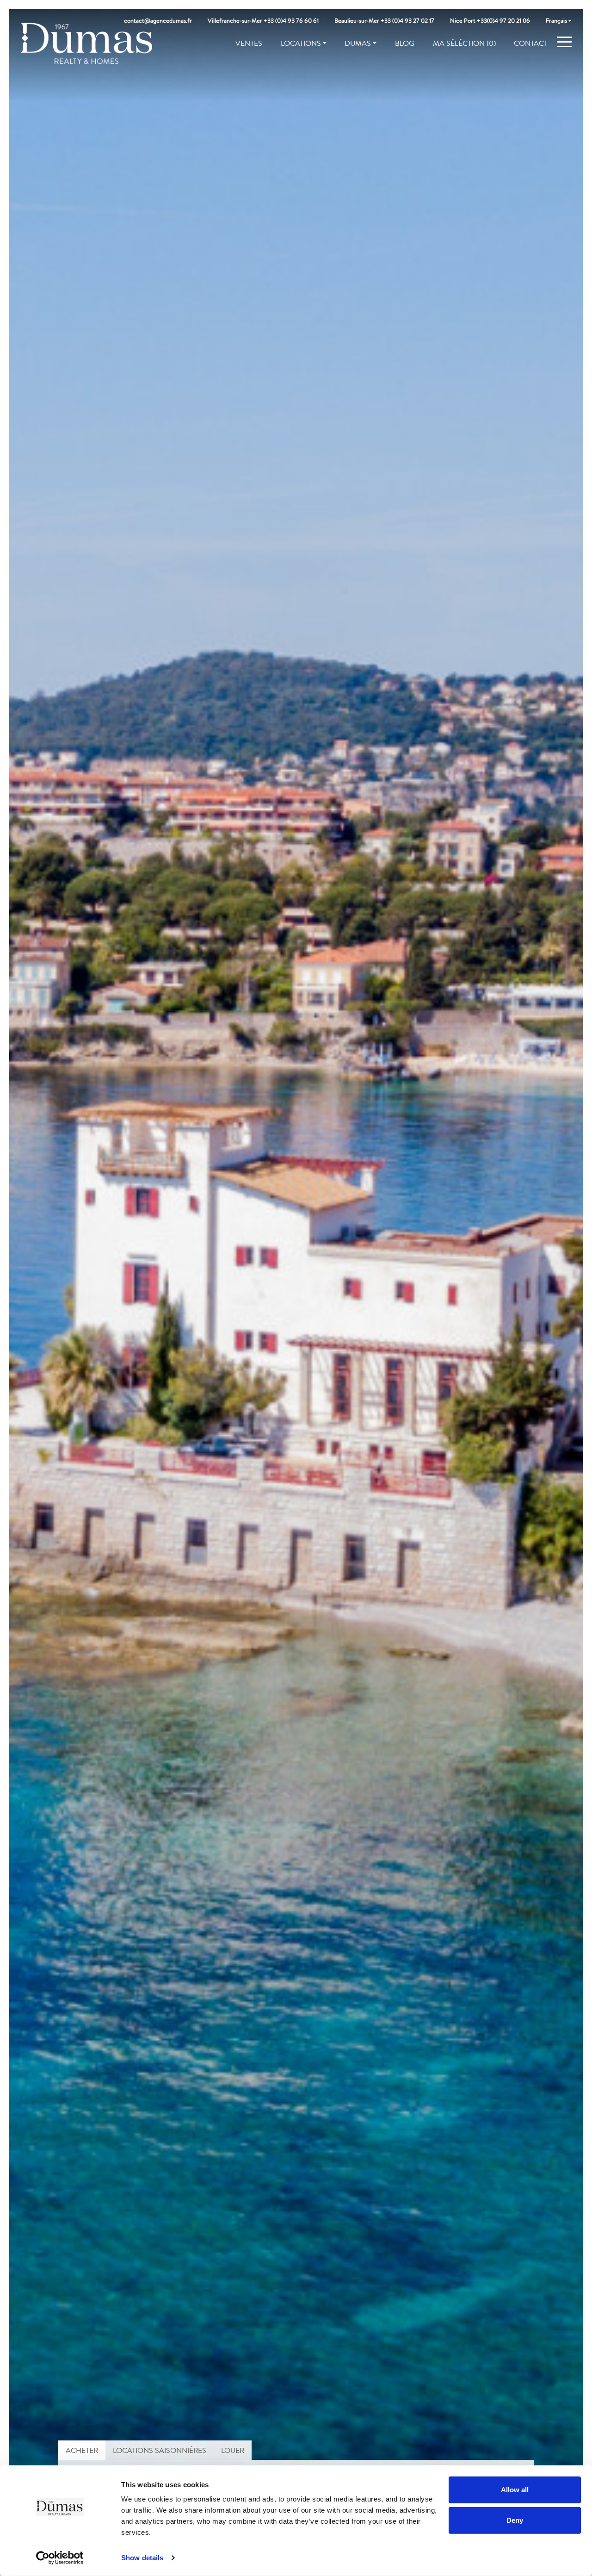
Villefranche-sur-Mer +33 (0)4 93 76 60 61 (263, 21)
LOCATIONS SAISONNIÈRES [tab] (160, 2450)
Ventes (249, 43)
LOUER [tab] (233, 2450)
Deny (515, 2520)
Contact (531, 43)
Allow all (515, 2490)
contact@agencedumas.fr (158, 21)
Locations (301, 43)
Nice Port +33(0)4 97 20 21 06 (490, 21)
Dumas (358, 43)
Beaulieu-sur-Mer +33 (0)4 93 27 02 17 (384, 21)
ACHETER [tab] (82, 2450)
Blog (405, 43)
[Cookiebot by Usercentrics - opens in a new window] (60, 2558)
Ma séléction (464, 43)
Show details (142, 2558)
